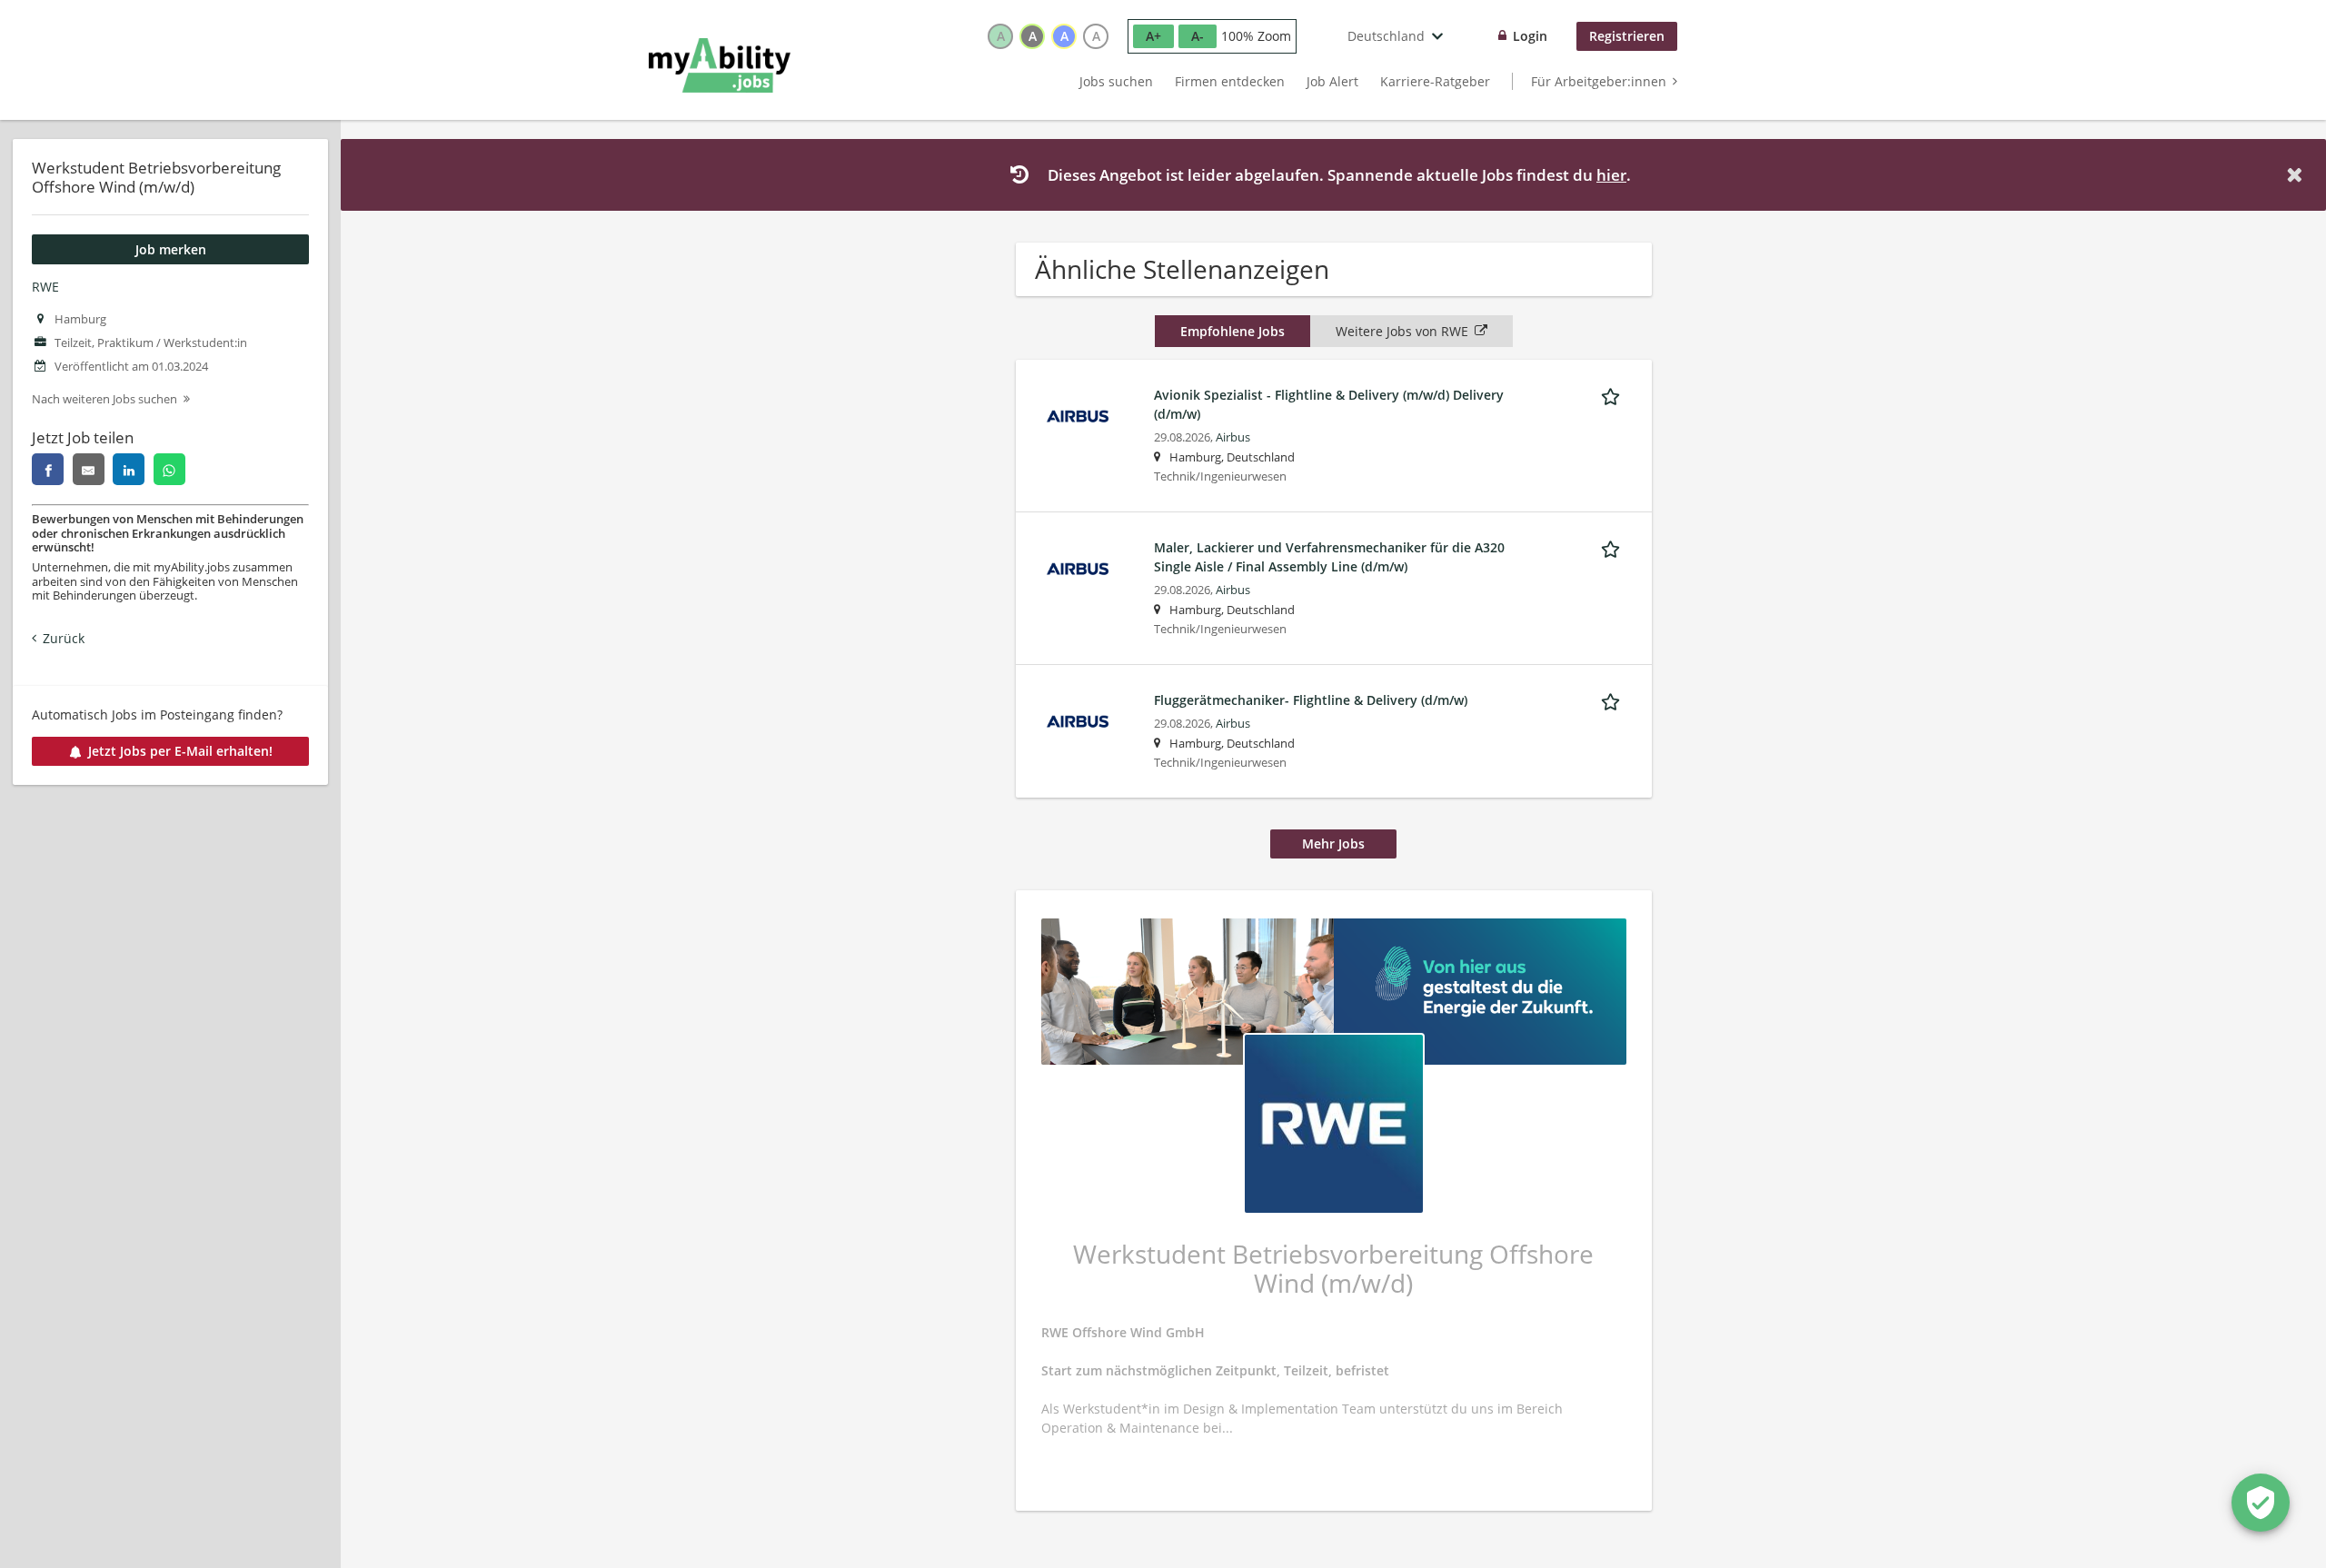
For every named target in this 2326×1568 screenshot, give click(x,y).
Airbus (1233, 437)
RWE (45, 287)
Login (1530, 36)
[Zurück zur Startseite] (720, 65)
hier (1611, 175)
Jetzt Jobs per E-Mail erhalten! (180, 751)
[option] (1000, 36)
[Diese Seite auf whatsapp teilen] (169, 469)
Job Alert (1332, 81)
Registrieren (1627, 36)
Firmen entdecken (1230, 81)
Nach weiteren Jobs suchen (104, 399)
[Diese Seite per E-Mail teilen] (89, 469)
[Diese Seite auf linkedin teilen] (129, 469)
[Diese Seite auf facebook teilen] (48, 469)
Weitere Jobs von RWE (1402, 331)
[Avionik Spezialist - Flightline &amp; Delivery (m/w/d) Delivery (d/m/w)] (1078, 415)
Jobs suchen (1116, 81)
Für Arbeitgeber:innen (1599, 81)
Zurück (64, 638)
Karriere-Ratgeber (1435, 81)
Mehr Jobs (1333, 844)
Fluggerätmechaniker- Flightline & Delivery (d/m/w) (1311, 700)
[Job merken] (1614, 394)
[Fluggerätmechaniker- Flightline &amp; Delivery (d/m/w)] (1078, 720)
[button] (2298, 175)
